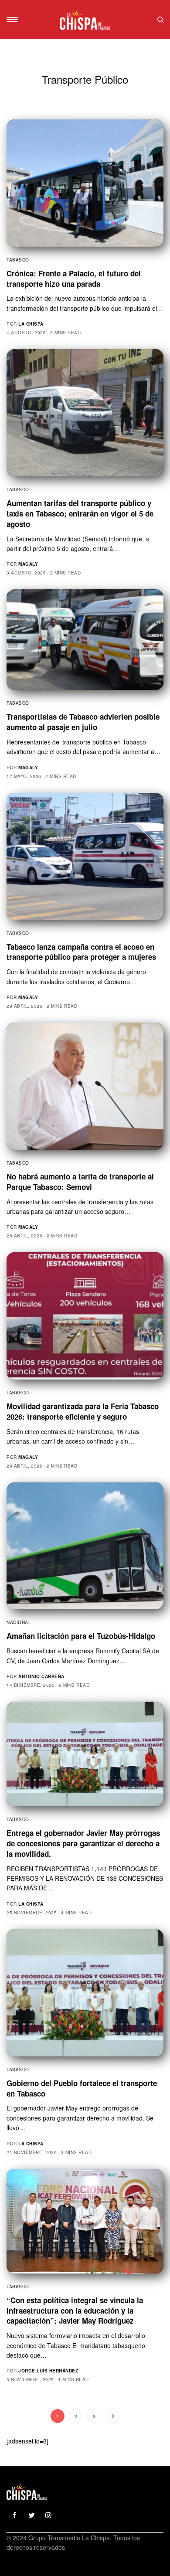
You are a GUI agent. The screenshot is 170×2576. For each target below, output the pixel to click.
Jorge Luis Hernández (48, 2371)
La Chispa (31, 324)
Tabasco (18, 260)
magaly (28, 564)
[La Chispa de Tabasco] (85, 20)
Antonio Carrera (41, 1676)
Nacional (19, 1622)
